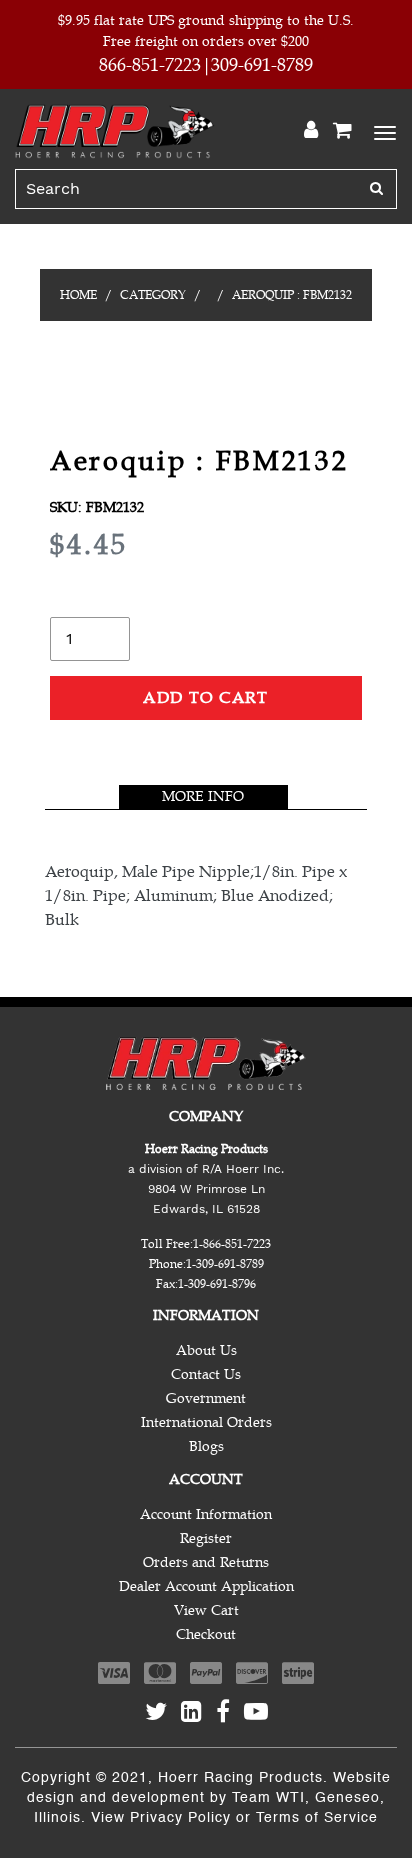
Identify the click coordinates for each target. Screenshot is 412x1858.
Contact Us (206, 1374)
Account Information (206, 1514)
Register (206, 1538)
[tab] (203, 797)
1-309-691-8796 (217, 1284)
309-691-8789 (262, 65)
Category (153, 295)
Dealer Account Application (206, 1586)
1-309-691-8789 (225, 1264)
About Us (206, 1350)
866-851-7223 (150, 65)
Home (78, 295)
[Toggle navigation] (382, 131)
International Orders (206, 1422)
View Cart (206, 1610)
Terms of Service (317, 1818)
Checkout (206, 1634)
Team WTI (268, 1798)
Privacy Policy (180, 1818)
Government (206, 1398)
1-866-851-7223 (232, 1244)
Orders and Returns (206, 1562)
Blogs (206, 1446)
